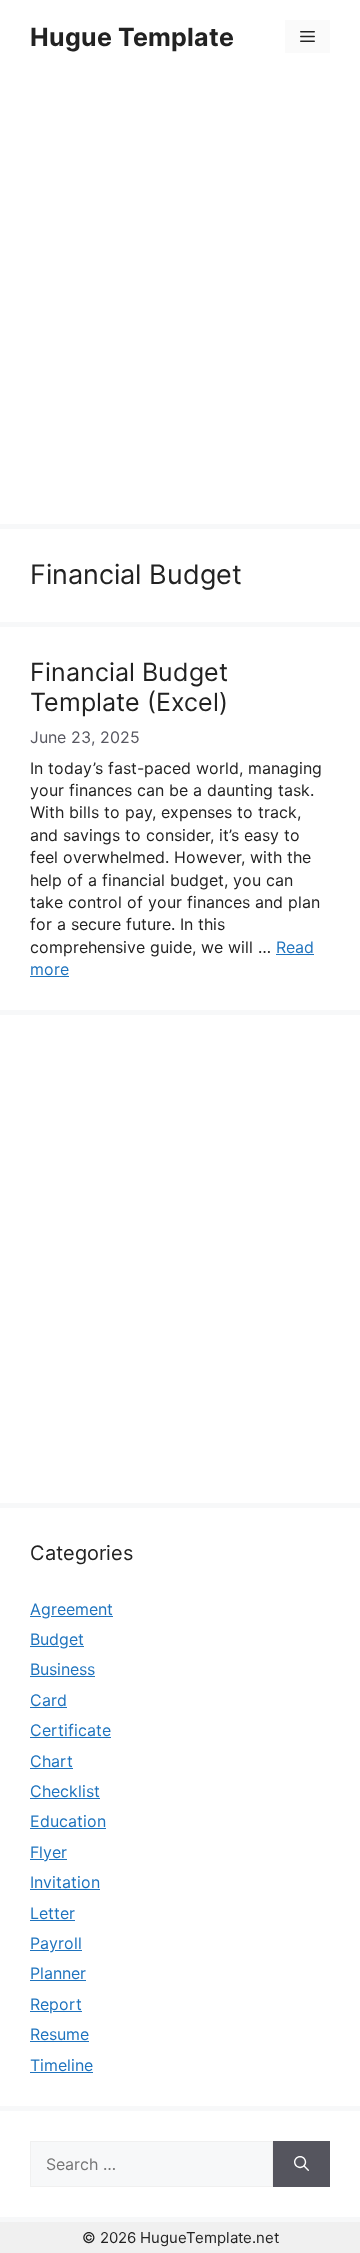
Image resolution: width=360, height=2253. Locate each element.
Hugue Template (132, 37)
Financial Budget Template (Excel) (129, 687)
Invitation (65, 1882)
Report (56, 2004)
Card (48, 1700)
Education (68, 1821)
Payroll (56, 1943)
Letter (52, 1913)
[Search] (301, 2164)
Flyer (48, 1852)
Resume (59, 2034)
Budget (57, 1639)
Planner (58, 1973)
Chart (51, 1761)
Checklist (65, 1791)
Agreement (71, 1609)
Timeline (61, 2065)
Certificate (70, 1730)
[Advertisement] (180, 302)
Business (62, 1669)
